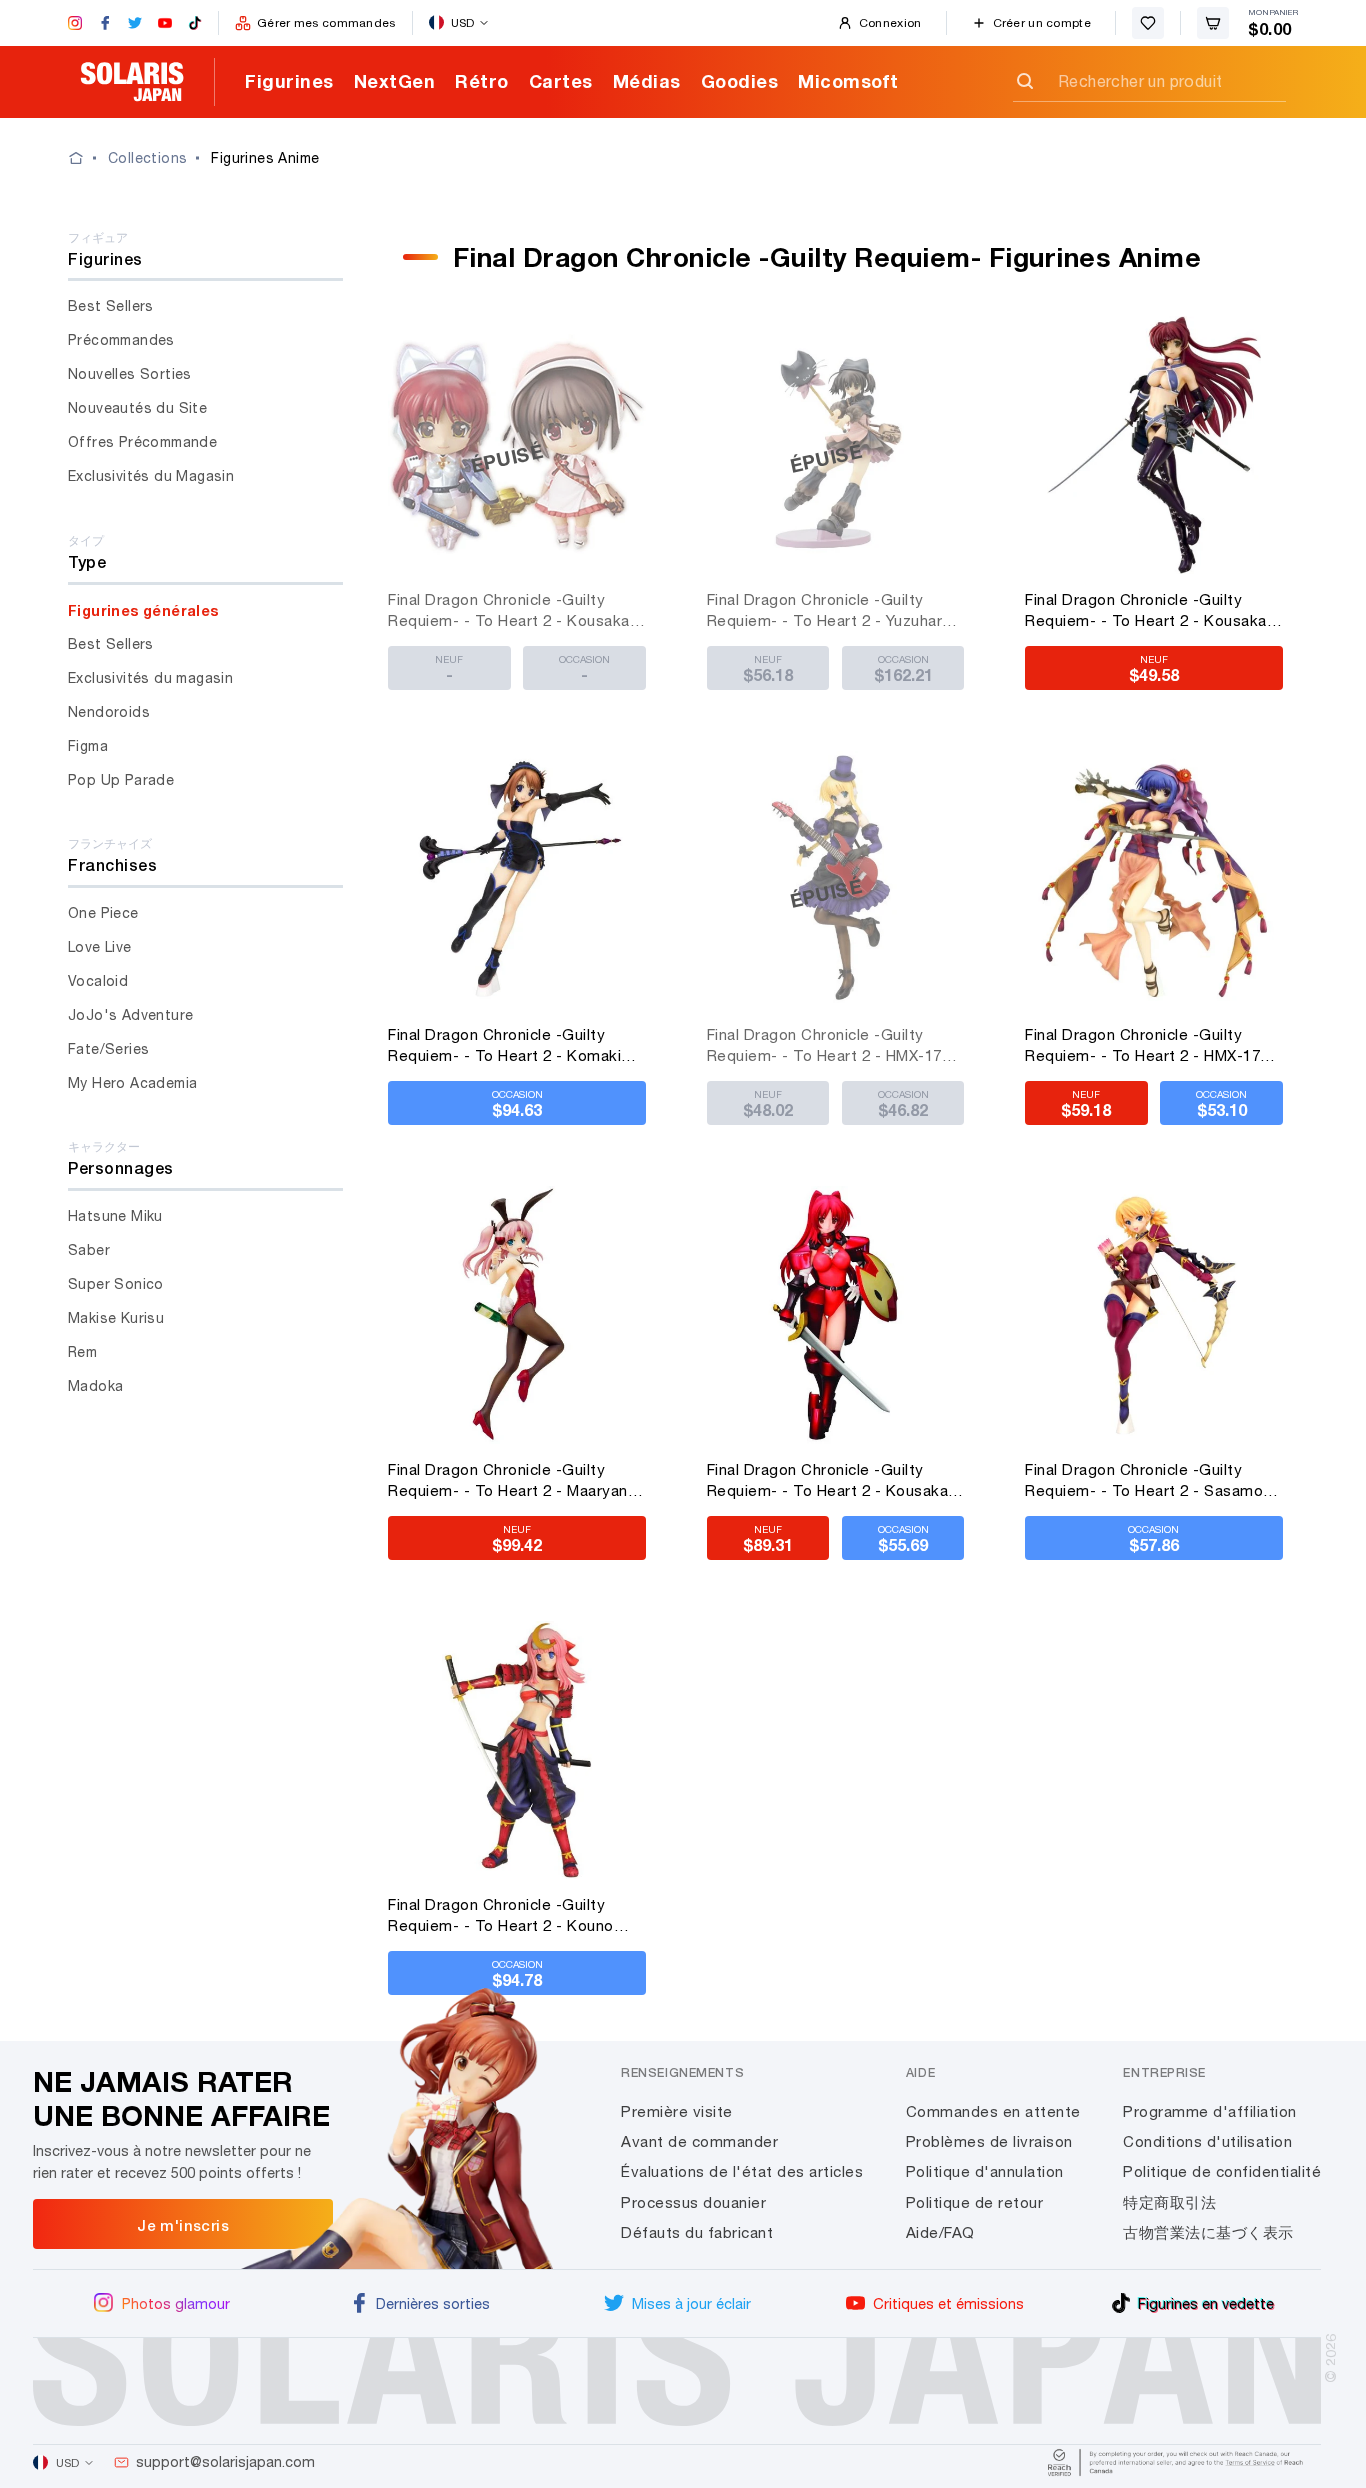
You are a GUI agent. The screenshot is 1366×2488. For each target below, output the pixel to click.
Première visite (677, 2111)
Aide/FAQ (940, 2232)
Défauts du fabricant (697, 2232)
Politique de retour (975, 2202)
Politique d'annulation (985, 2171)
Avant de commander (699, 2141)
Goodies (740, 81)
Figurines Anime (265, 158)
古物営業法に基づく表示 (1208, 2232)
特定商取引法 (1169, 2202)
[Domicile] (88, 158)
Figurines (289, 81)
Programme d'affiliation (1210, 2111)
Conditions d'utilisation (1207, 2141)
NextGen (395, 81)
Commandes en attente (993, 2111)
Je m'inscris (183, 2225)
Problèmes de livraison (989, 2141)
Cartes (561, 81)
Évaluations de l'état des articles (742, 2171)
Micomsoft (848, 81)
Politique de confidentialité (1222, 2171)
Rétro (482, 81)
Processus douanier (693, 2202)
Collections (147, 158)
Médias (647, 81)
